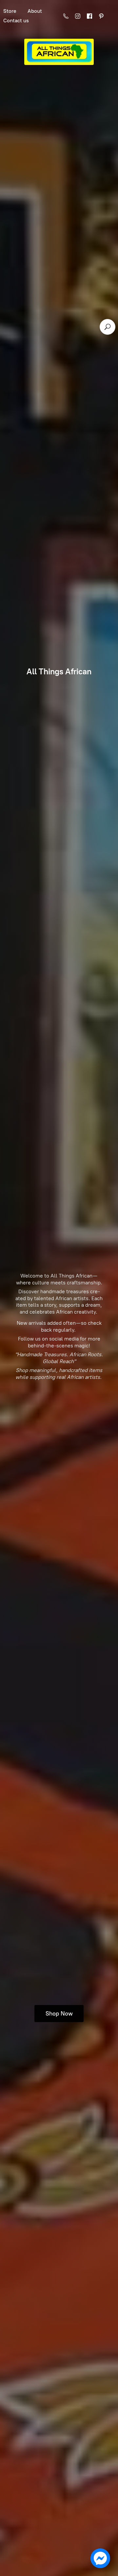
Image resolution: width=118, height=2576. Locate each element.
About (35, 11)
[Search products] (108, 327)
